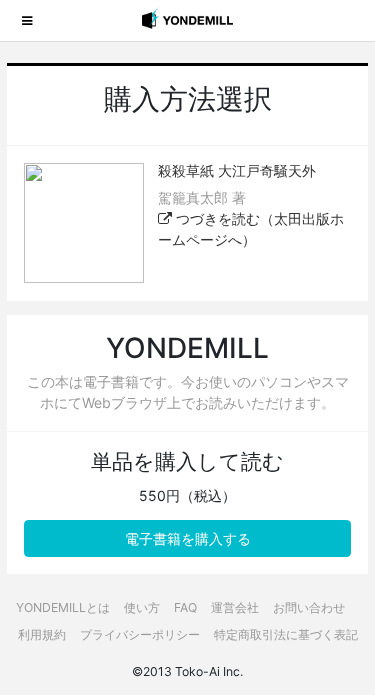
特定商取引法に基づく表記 (286, 634)
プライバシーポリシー (140, 634)
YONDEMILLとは (63, 607)
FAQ (185, 607)
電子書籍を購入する (188, 538)
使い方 (142, 607)
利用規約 (42, 634)
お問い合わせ (309, 607)
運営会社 (235, 607)
